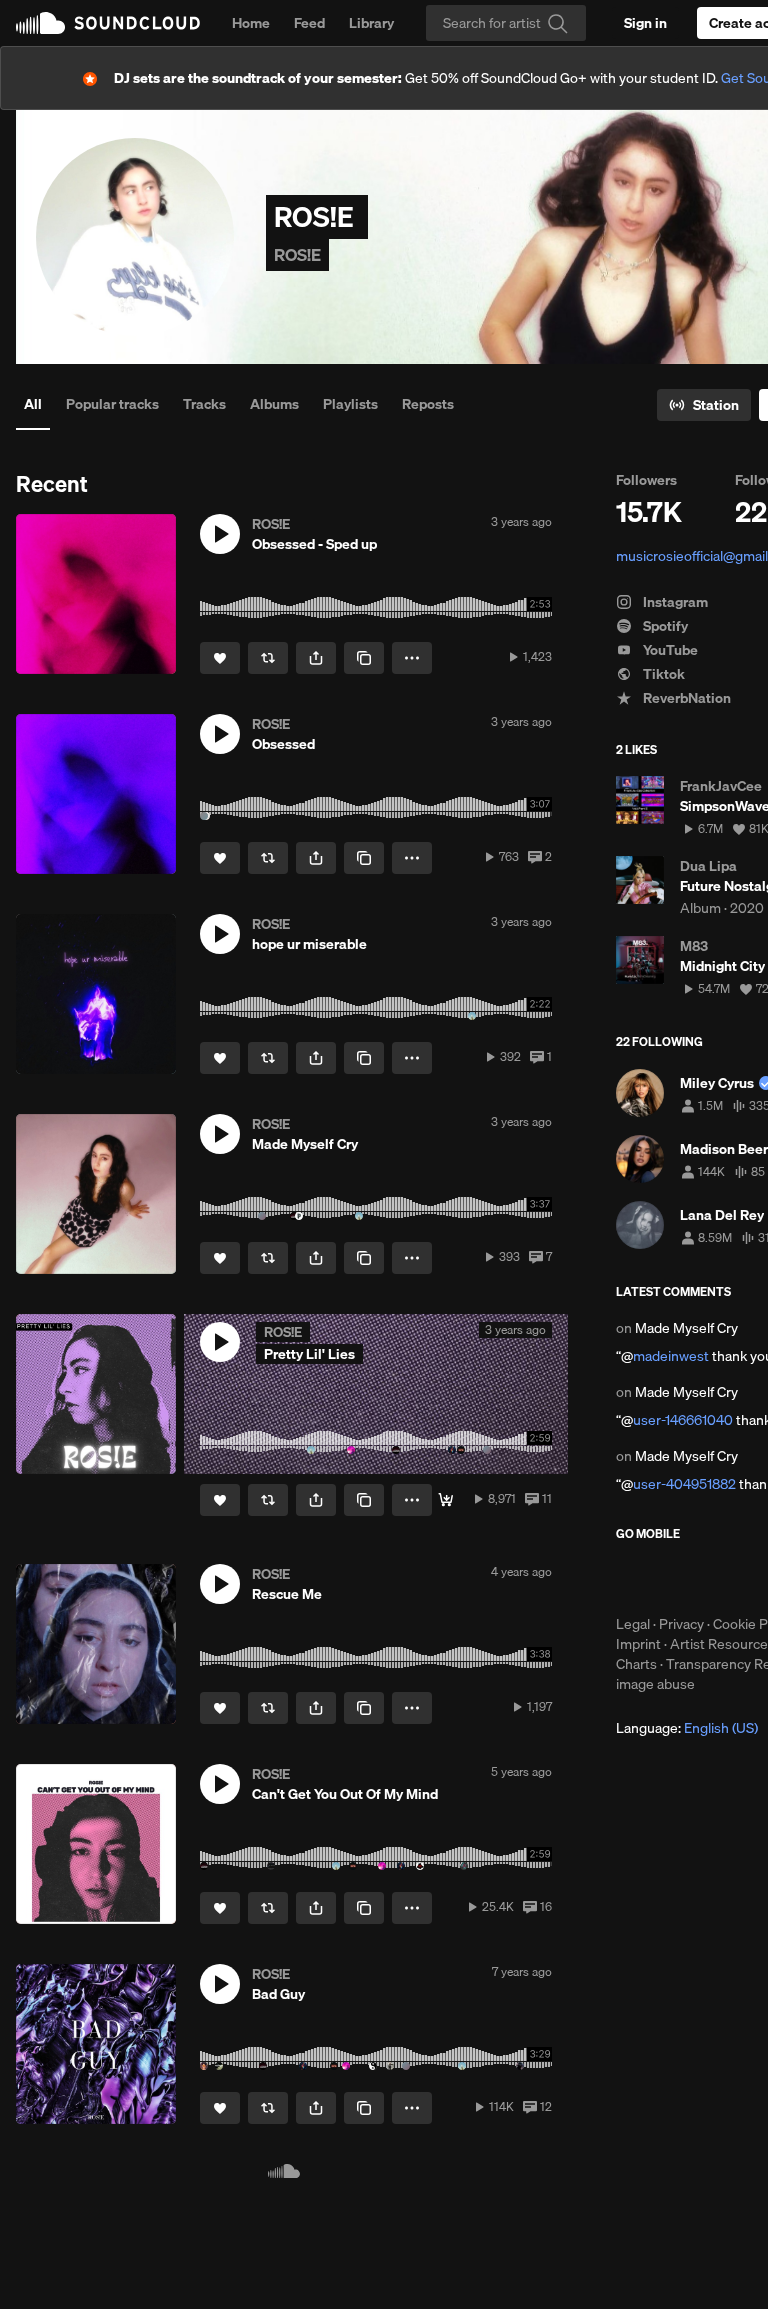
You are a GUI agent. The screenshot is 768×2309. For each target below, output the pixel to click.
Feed (309, 23)
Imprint (638, 1644)
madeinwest (671, 1356)
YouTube (669, 650)
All (33, 404)
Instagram (674, 602)
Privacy (681, 1624)
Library (371, 23)
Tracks (204, 404)
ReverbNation (685, 698)
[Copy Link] (364, 658)
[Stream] (446, 1500)
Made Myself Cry (686, 1328)
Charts (636, 1664)
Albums (274, 404)
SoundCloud (108, 23)
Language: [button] (687, 1728)
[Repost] (268, 658)
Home (251, 23)
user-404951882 (684, 1484)
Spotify (664, 626)
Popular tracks (112, 404)
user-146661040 (683, 1420)
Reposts (428, 404)
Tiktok (662, 674)
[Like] (220, 658)
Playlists (350, 404)
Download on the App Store (676, 1578)
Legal (633, 1624)
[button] (220, 534)
